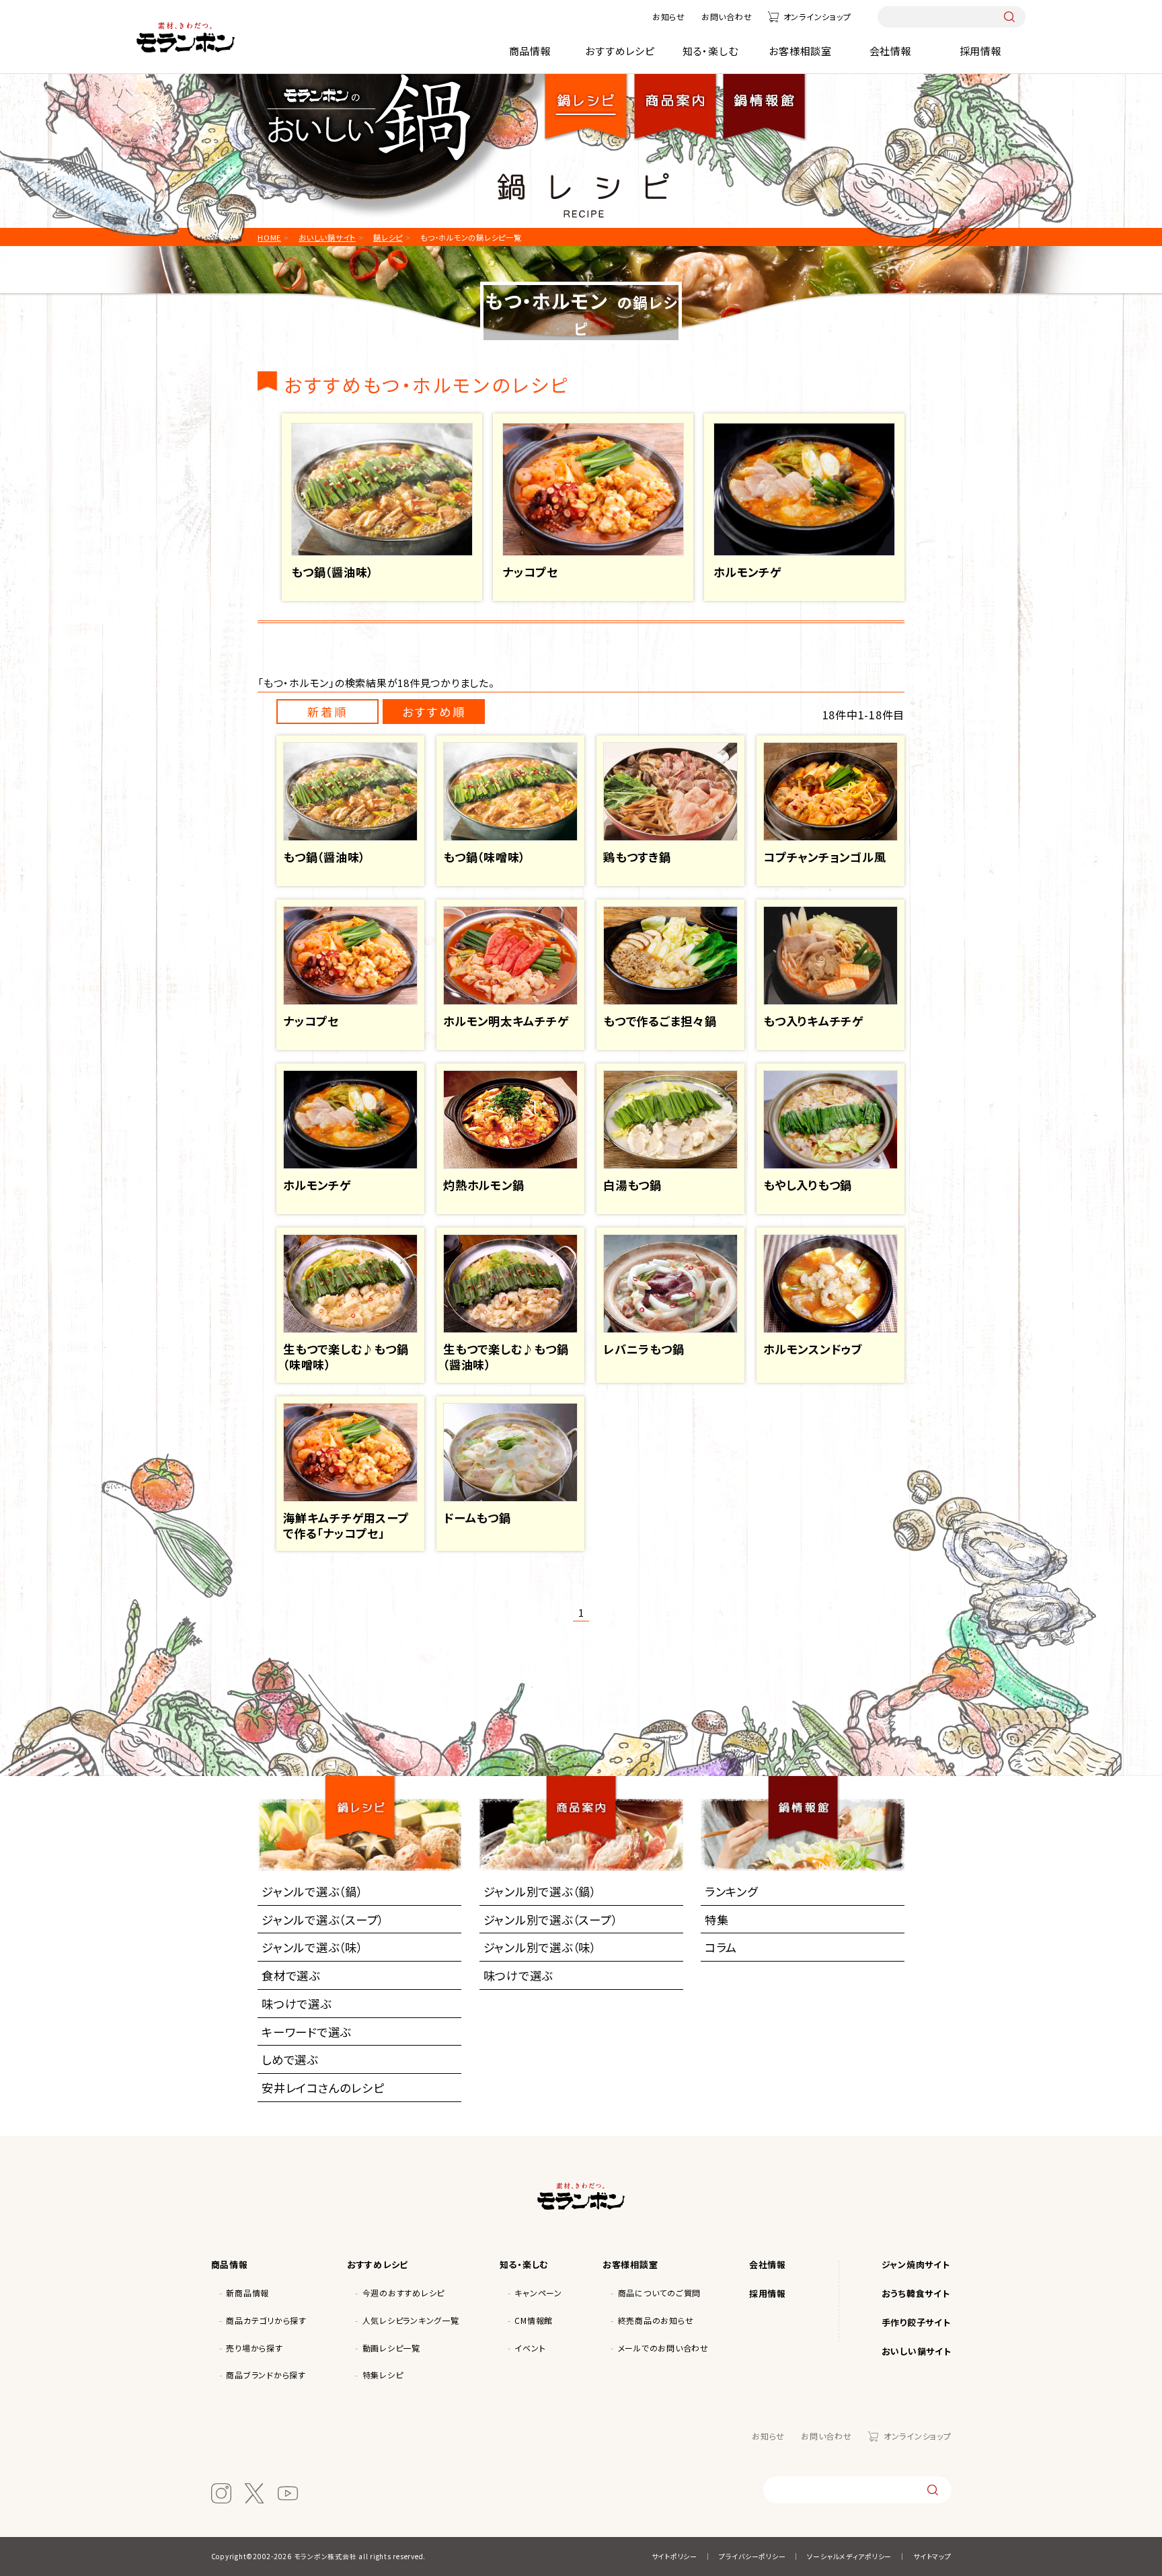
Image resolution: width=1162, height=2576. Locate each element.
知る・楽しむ (710, 51)
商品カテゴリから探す (266, 2320)
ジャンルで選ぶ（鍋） (312, 1891)
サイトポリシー (674, 2556)
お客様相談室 (800, 51)
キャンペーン (538, 2293)
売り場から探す (254, 2348)
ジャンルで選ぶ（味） (312, 1947)
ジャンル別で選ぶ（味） (540, 1947)
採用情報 (981, 51)
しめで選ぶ (290, 2059)
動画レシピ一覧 (391, 2348)
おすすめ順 (434, 712)
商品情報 (530, 51)
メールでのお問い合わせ (663, 2348)
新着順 (327, 712)
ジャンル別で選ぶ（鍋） (540, 1891)
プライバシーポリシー (752, 2556)
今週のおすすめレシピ (404, 2293)
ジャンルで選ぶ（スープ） (323, 1920)
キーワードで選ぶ (306, 2032)
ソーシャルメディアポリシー (849, 2556)
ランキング (731, 1891)
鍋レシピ (586, 96)
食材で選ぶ (291, 1975)
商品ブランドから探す (266, 2375)
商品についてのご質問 (660, 2293)
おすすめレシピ (620, 51)
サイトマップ (932, 2556)
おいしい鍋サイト (917, 2351)
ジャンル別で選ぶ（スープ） (551, 1920)
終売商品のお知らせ (656, 2320)
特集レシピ (383, 2375)
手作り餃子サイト (916, 2322)
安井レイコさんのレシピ (323, 2088)
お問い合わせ (727, 16)
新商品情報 (247, 2293)
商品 (675, 96)
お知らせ (669, 16)
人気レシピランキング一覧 (411, 2320)
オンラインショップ (817, 16)
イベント (530, 2348)
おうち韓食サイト (916, 2293)
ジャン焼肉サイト (916, 2264)
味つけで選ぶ (297, 2004)
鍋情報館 (764, 96)
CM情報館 (534, 2320)
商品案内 (587, 1796)
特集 (717, 1920)
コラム (721, 1947)
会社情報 (891, 51)
